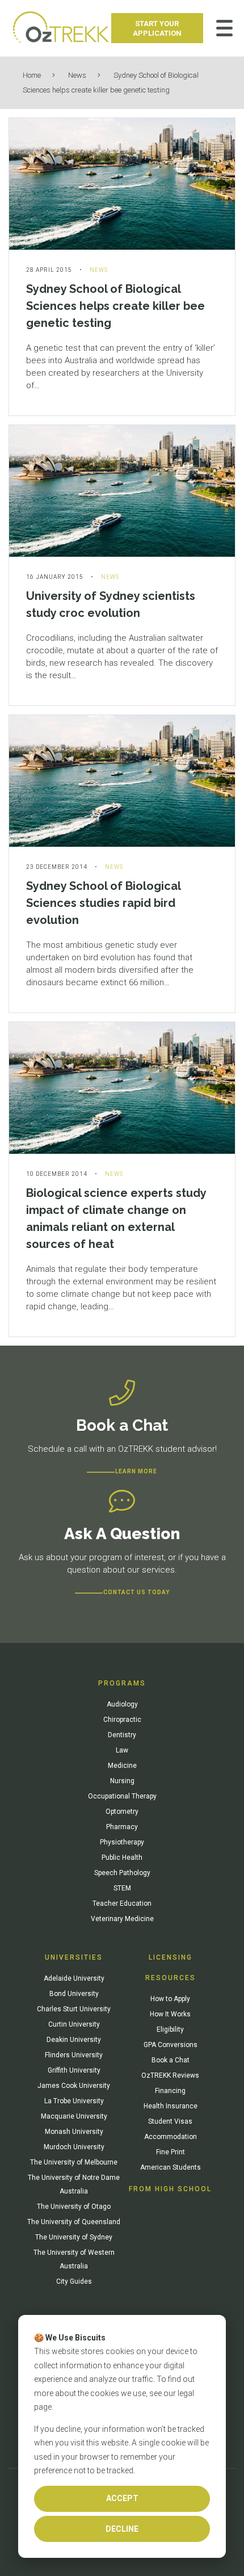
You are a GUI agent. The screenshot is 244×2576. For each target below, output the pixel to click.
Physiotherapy (122, 1842)
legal (186, 2393)
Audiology (122, 1704)
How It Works (170, 2014)
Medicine (122, 1766)
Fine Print (171, 2152)
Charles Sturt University (74, 2009)
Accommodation (171, 2137)
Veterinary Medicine (122, 1919)
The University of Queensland (74, 2222)
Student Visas (170, 2121)
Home (32, 75)
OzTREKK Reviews (170, 2075)
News (77, 75)
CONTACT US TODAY (136, 1592)
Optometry (122, 1812)
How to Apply (170, 1999)
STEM (122, 1888)
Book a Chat (171, 2060)
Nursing (122, 1781)
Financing (170, 2091)
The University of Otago (74, 2207)
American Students (171, 2167)
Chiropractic (122, 1720)
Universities (74, 1957)
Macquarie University (74, 2116)
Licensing (171, 1957)
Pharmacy (122, 1827)
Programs (122, 1683)
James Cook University (74, 2086)
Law (122, 1750)
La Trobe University (74, 2101)
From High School (170, 2189)
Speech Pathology (122, 1873)
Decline (122, 2529)
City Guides (74, 2281)
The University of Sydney (74, 2237)
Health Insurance (171, 2106)
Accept (122, 2498)
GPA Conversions (171, 2045)
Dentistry (122, 1735)
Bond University (74, 1994)
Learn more (136, 1471)
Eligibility (170, 2029)
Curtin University (74, 2024)
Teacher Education (122, 1903)
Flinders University (74, 2055)
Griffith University (74, 2070)
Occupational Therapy (122, 1796)
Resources (171, 1978)
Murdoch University (74, 2147)
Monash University (74, 2132)
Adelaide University (74, 1978)
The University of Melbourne (74, 2162)
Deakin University (74, 2040)
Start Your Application (157, 28)
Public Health (122, 1858)
